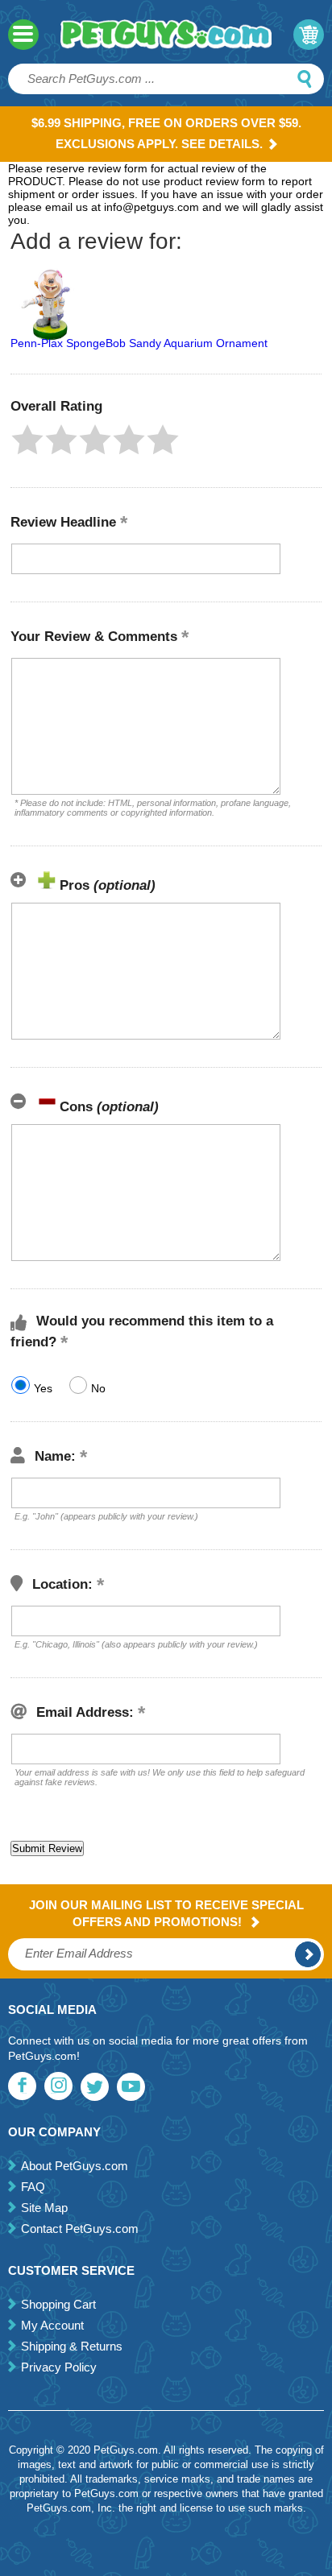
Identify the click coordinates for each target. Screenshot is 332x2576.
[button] (27, 440)
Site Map (44, 2208)
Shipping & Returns (72, 2346)
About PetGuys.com (75, 2166)
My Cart (309, 35)
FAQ (33, 2187)
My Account (52, 2325)
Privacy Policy (59, 2367)
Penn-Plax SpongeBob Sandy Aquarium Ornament (139, 343)
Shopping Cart (58, 2304)
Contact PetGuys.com (80, 2229)
